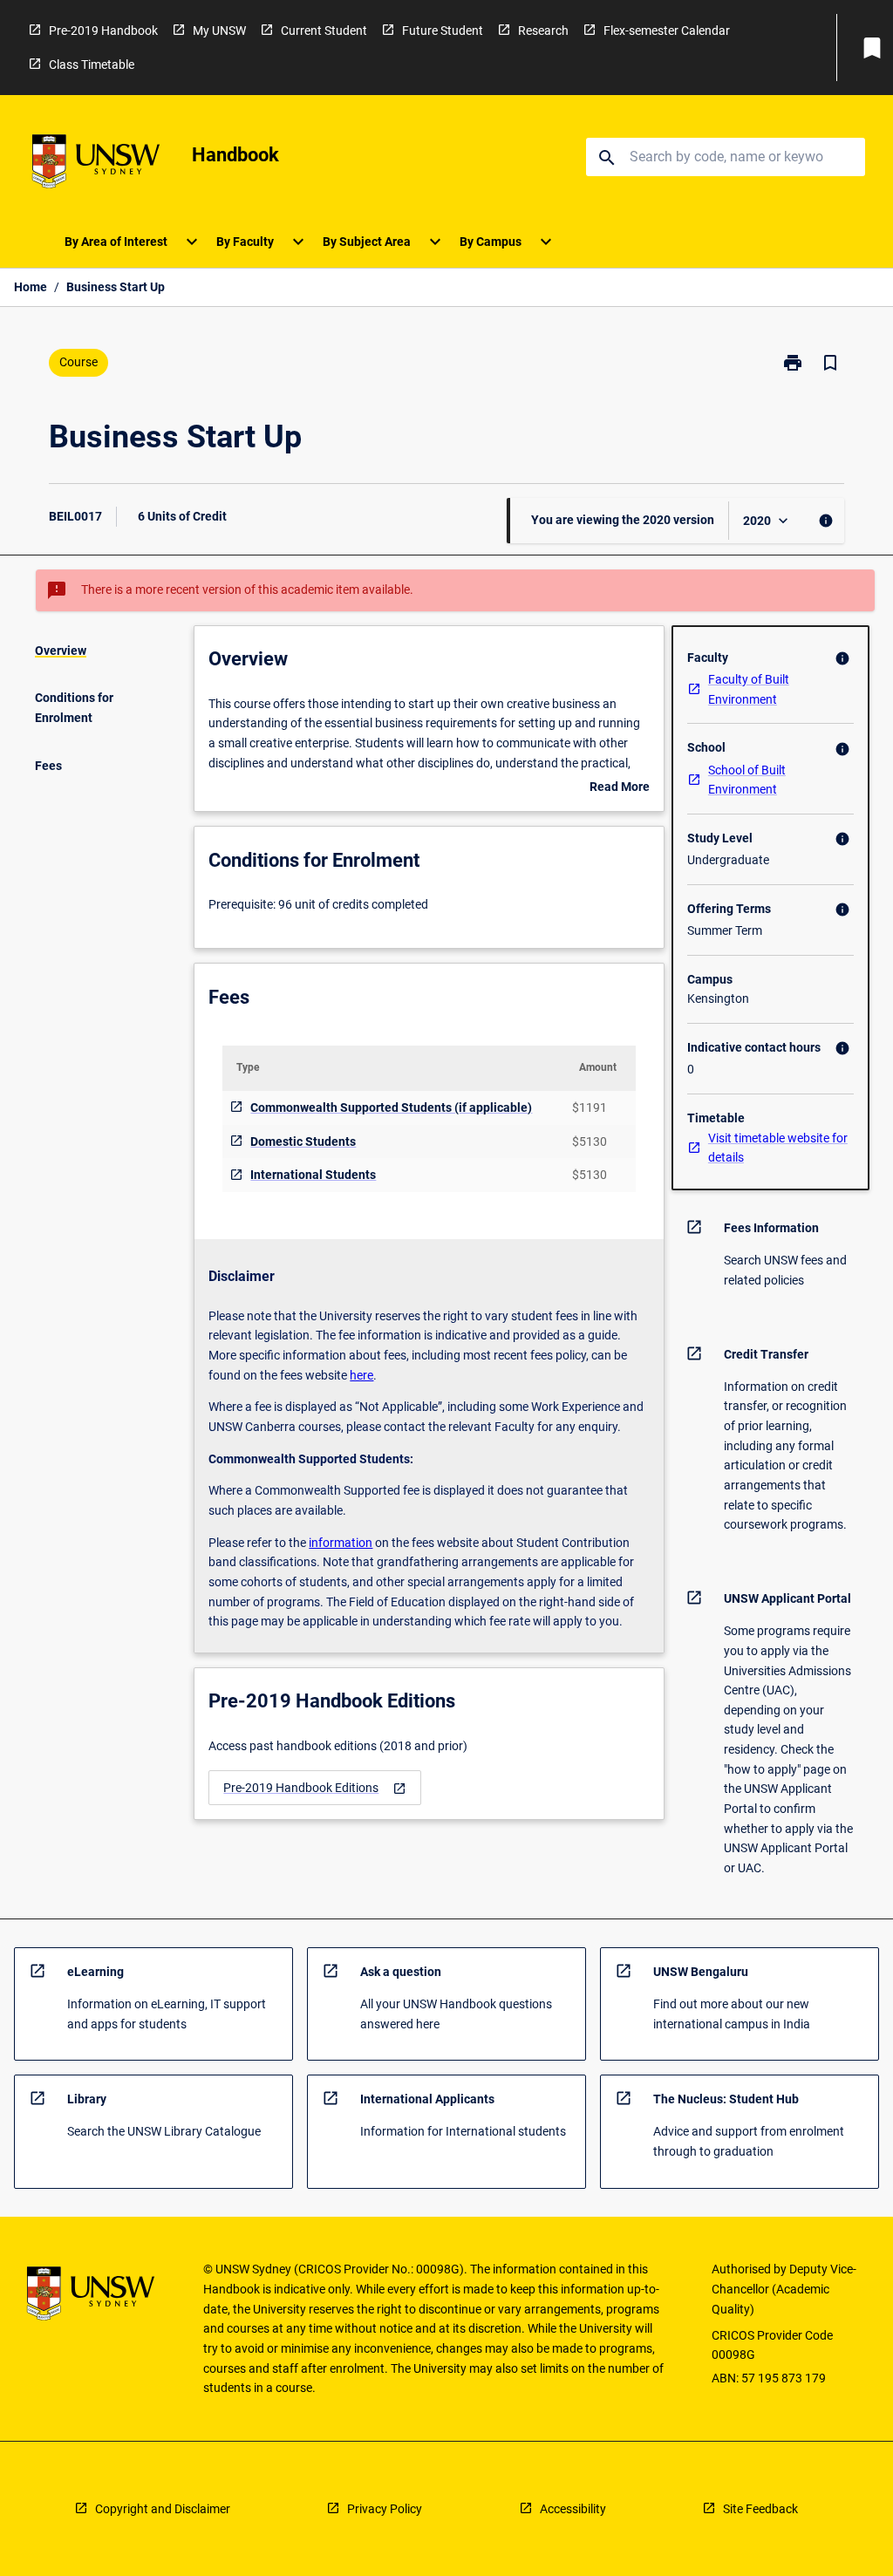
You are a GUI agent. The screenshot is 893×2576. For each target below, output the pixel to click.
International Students (313, 1175)
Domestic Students (303, 1141)
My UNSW (219, 31)
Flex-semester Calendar (667, 31)
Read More (620, 788)
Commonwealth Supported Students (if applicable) (391, 1107)
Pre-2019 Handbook (103, 31)
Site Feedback (760, 2509)
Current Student (324, 31)
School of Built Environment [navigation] (747, 780)
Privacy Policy (385, 2509)
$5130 (590, 1141)
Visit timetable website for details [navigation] (778, 1148)
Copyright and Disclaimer (163, 2509)
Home (31, 287)
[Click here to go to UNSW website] (96, 164)
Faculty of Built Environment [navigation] (749, 689)
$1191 (590, 1107)
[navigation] (315, 1788)
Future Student (443, 31)
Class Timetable (92, 65)
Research (543, 31)
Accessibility (573, 2509)
